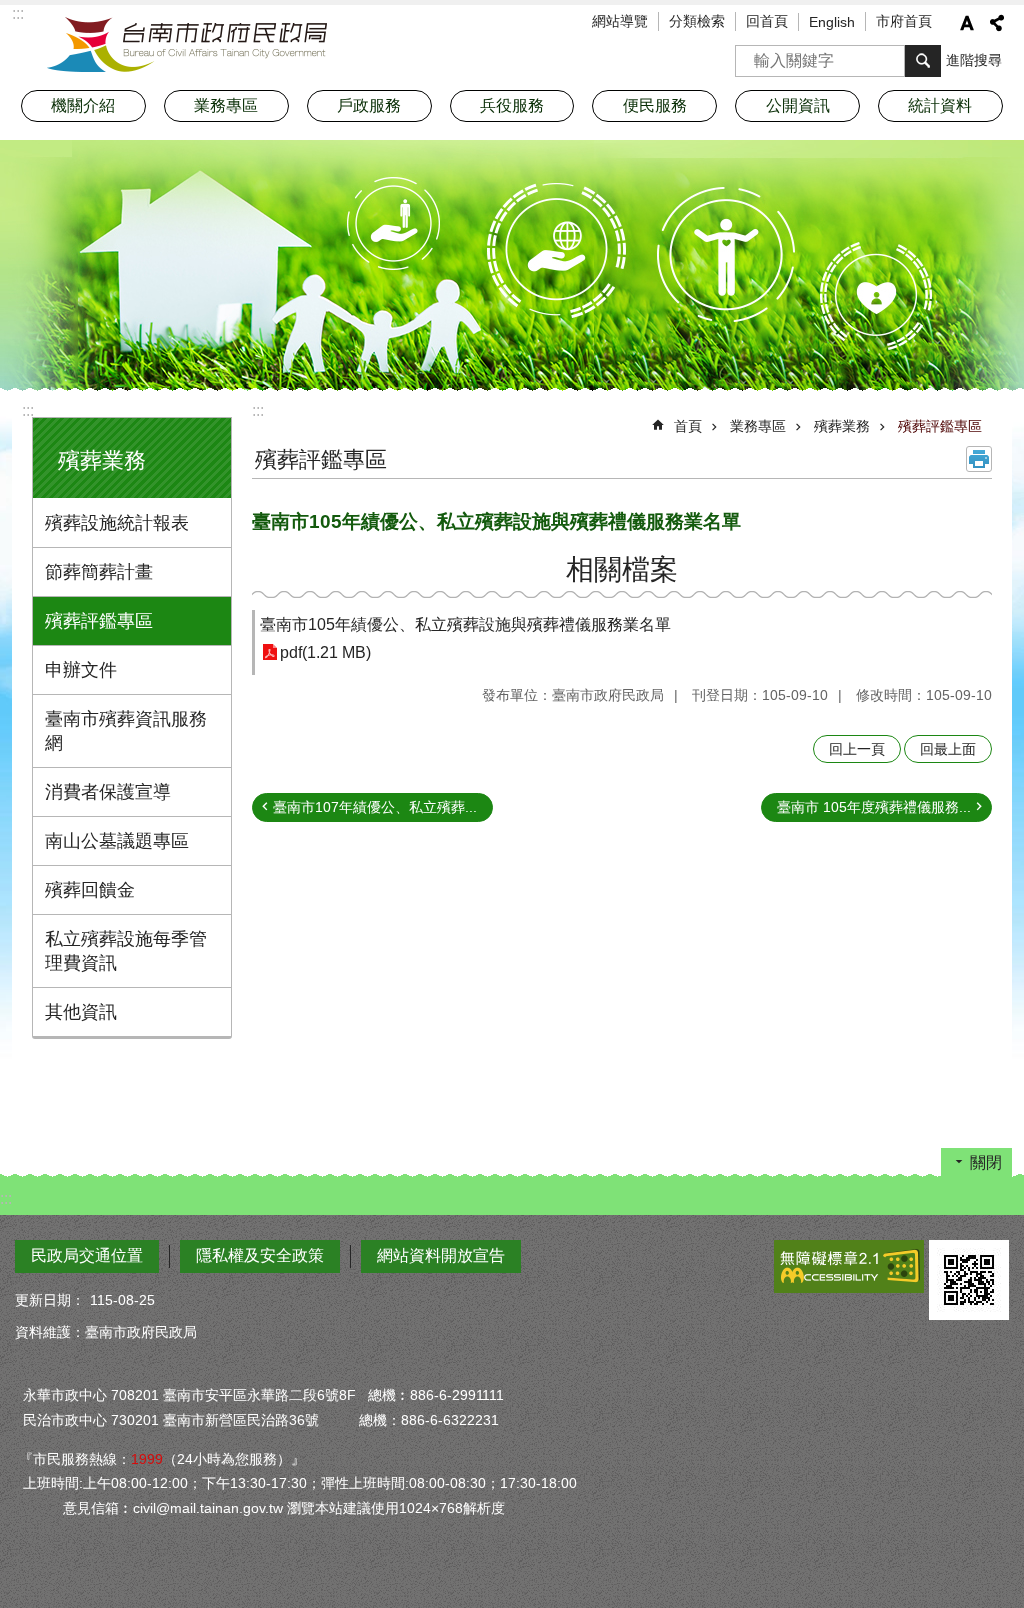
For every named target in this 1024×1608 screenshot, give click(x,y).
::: (28, 410)
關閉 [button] (986, 1162)
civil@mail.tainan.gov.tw (208, 1508)
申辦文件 (81, 670)
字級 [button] (967, 23)
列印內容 (979, 459)
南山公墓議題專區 (117, 841)
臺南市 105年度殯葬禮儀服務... (874, 807)
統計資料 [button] (940, 105)
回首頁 (767, 21)
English (832, 22)
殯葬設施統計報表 (117, 523)
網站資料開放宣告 (441, 1255)
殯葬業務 (842, 426)
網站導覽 (620, 21)
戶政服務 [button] (369, 105)
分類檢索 (697, 21)
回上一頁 (857, 749)
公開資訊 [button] (798, 105)
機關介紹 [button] (83, 105)
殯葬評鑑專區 (99, 621)
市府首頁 (904, 21)
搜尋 (751, 54)
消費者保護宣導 (108, 792)
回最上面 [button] (948, 749)
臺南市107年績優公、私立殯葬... (375, 807)
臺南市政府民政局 (187, 45)
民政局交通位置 (87, 1255)
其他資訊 (81, 1012)
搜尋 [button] (923, 61)
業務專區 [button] (226, 105)
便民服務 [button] (655, 105)
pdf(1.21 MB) (325, 652)
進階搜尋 (974, 60)
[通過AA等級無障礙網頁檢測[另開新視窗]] (849, 1266)
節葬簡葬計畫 (99, 572)
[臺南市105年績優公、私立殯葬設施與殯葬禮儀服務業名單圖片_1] (969, 1280)
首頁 (688, 426)
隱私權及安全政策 (260, 1255)
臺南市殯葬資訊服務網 (126, 731)
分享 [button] (997, 23)
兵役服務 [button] (512, 105)
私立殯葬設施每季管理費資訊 (126, 951)
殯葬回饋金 (90, 890)
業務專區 (758, 426)
